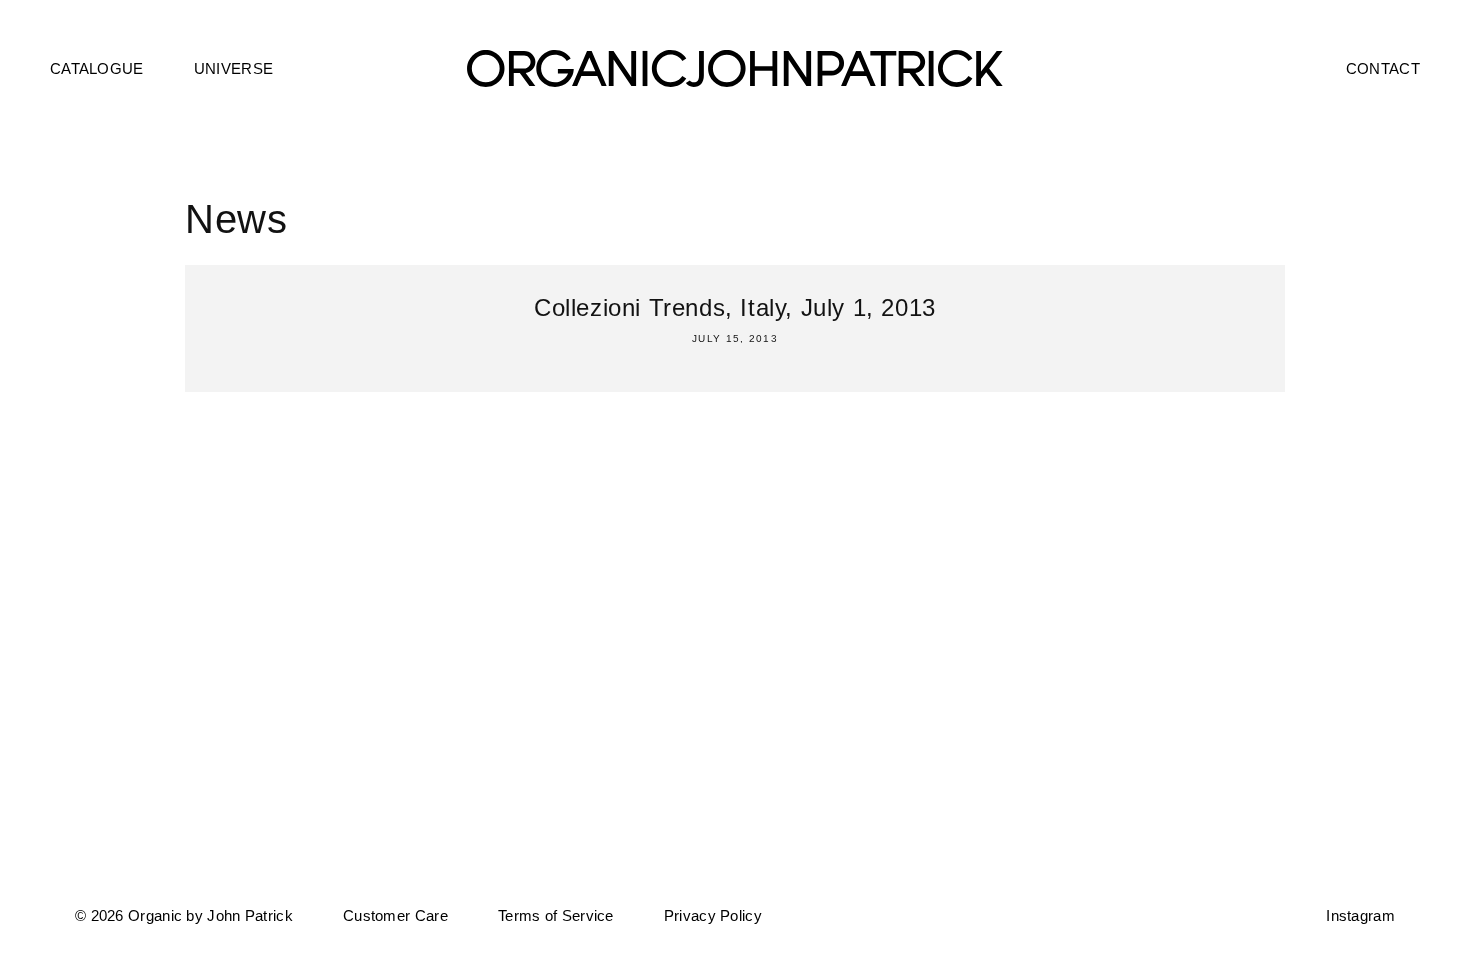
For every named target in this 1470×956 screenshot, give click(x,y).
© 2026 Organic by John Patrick (184, 915)
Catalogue (97, 68)
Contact (1383, 68)
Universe (233, 68)
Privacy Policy (713, 915)
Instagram (1360, 915)
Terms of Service (556, 915)
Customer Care (395, 915)
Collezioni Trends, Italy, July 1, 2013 (735, 307)
